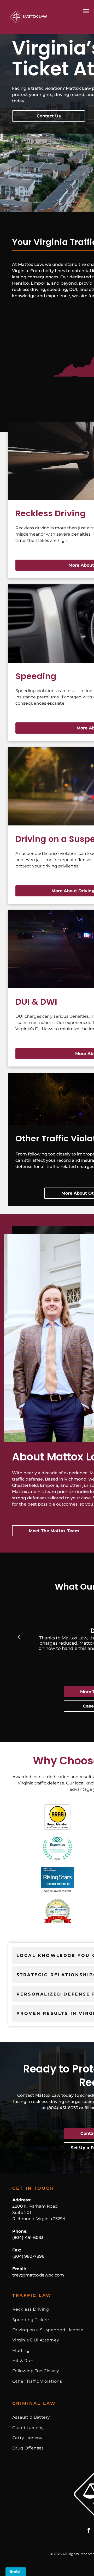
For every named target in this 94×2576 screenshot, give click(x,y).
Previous (19, 1637)
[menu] (86, 11)
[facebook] (89, 2531)
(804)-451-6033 (28, 2237)
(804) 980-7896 (28, 2256)
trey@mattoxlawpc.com (38, 2275)
